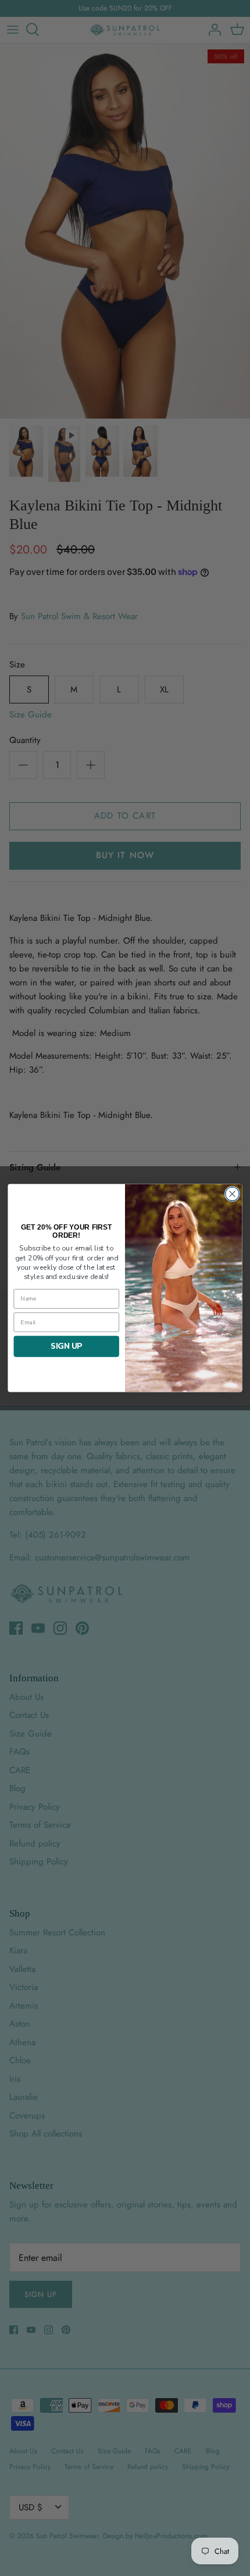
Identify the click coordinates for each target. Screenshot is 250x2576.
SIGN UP (66, 1346)
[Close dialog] (233, 1194)
